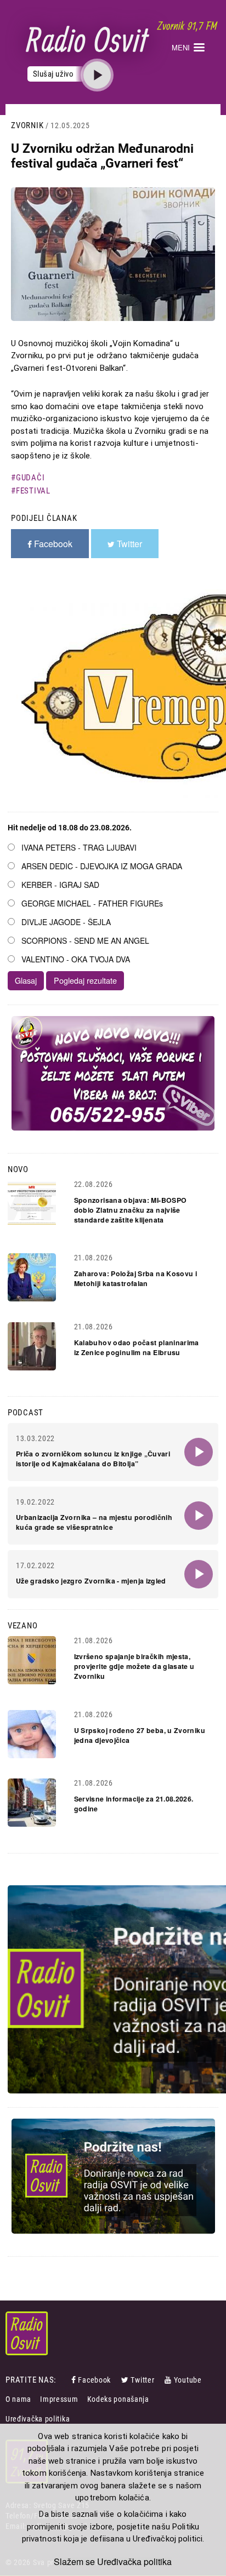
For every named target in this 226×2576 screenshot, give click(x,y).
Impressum (59, 2399)
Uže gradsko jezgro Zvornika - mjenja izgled (91, 1581)
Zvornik (27, 125)
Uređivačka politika (38, 2419)
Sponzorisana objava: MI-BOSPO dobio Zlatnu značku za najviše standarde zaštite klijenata (131, 1210)
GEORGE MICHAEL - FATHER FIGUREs (92, 903)
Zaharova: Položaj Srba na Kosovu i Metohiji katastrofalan (136, 1278)
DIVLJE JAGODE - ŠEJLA (66, 922)
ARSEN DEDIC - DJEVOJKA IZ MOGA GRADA (102, 866)
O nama (18, 2399)
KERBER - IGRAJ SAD (60, 885)
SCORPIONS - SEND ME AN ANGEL (85, 940)
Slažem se (74, 2562)
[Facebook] (75, 2380)
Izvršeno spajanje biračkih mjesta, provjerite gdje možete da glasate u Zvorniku (134, 1666)
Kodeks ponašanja (118, 2399)
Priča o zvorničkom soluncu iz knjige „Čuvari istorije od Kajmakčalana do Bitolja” (93, 1459)
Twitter (142, 2380)
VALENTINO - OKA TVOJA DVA (76, 959)
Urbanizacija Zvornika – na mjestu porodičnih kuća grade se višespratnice (94, 1522)
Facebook (94, 2380)
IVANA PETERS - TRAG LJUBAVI (79, 847)
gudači (30, 478)
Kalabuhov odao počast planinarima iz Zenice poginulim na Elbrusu (137, 1347)
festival (33, 491)
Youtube (188, 2380)
